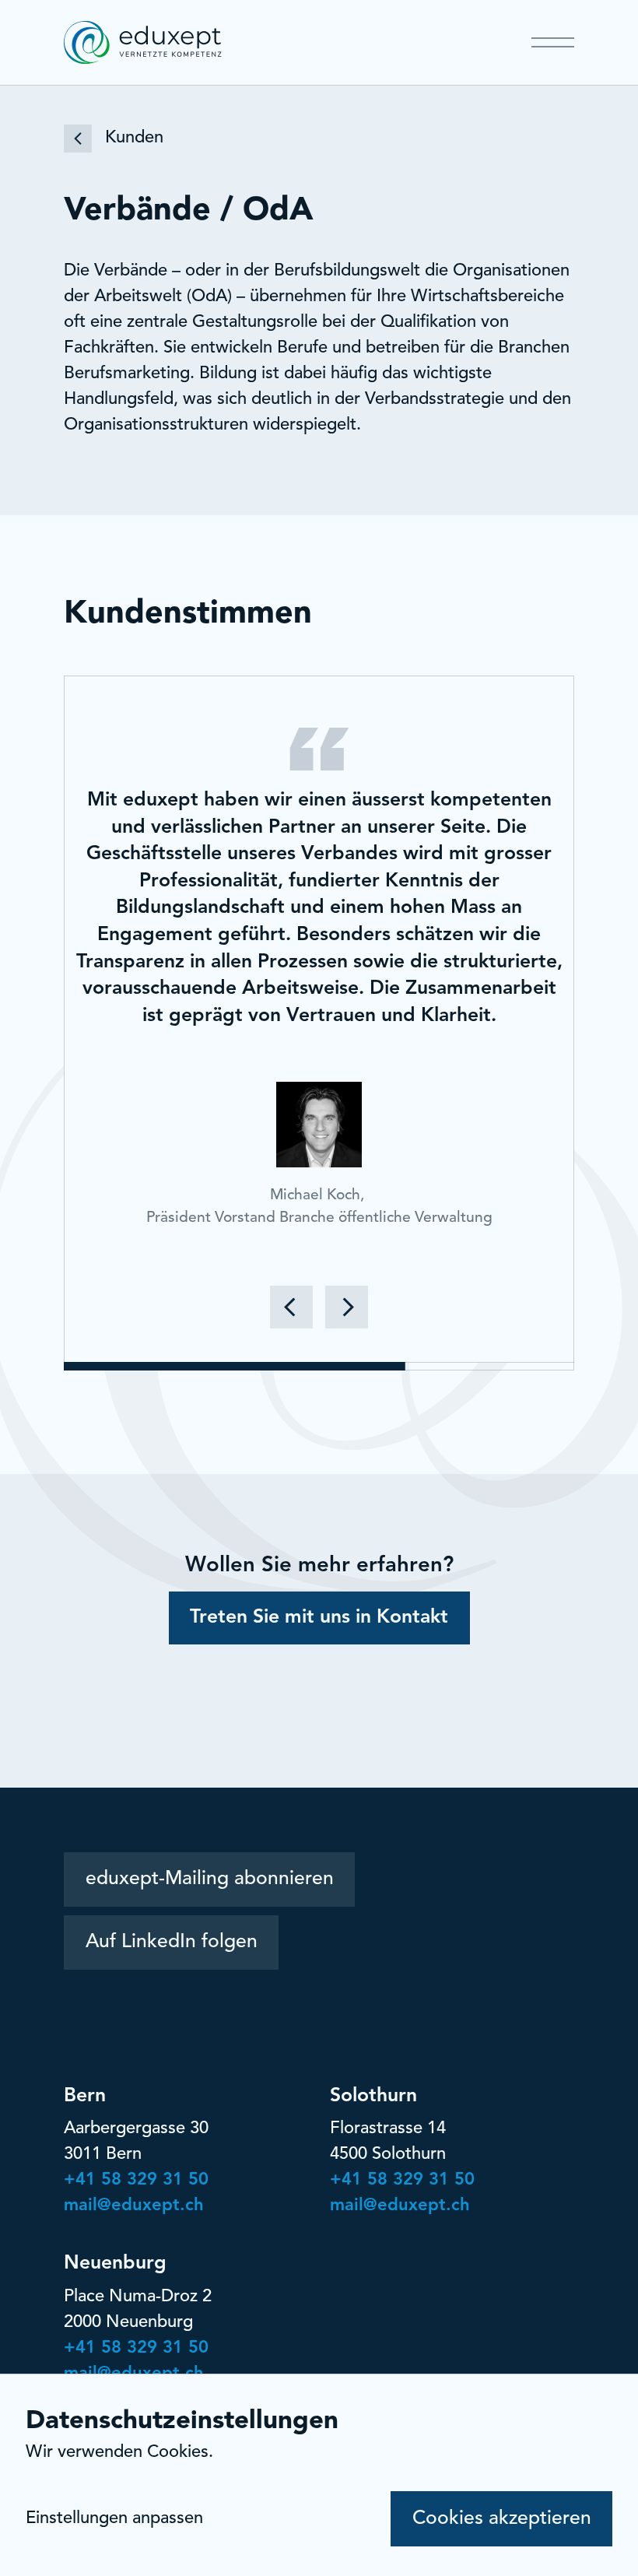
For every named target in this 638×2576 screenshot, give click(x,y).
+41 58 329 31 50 (136, 2180)
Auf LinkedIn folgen (172, 1942)
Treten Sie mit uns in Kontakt (319, 1618)
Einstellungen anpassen (114, 2518)
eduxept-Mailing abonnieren (210, 1879)
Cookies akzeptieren (502, 2519)
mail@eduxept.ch (134, 2206)
